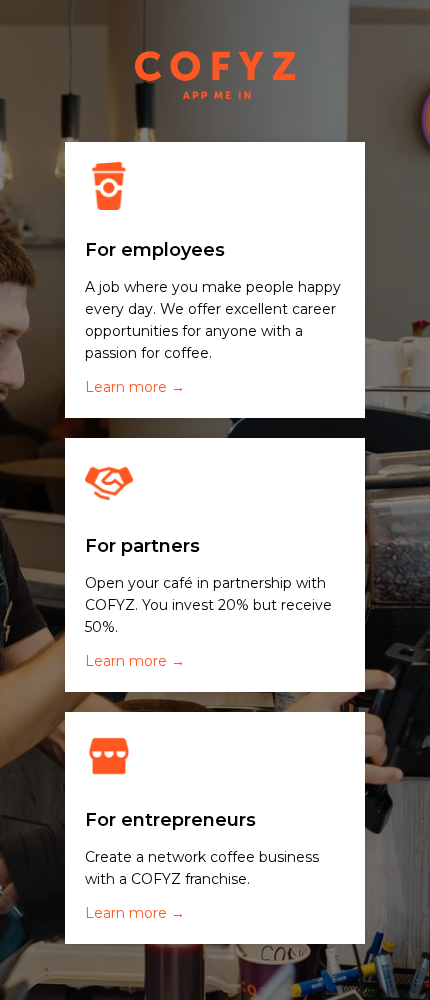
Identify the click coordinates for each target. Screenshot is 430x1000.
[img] (109, 186)
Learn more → (135, 387)
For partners (142, 546)
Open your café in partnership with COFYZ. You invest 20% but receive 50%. (208, 605)
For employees (155, 250)
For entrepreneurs (170, 820)
